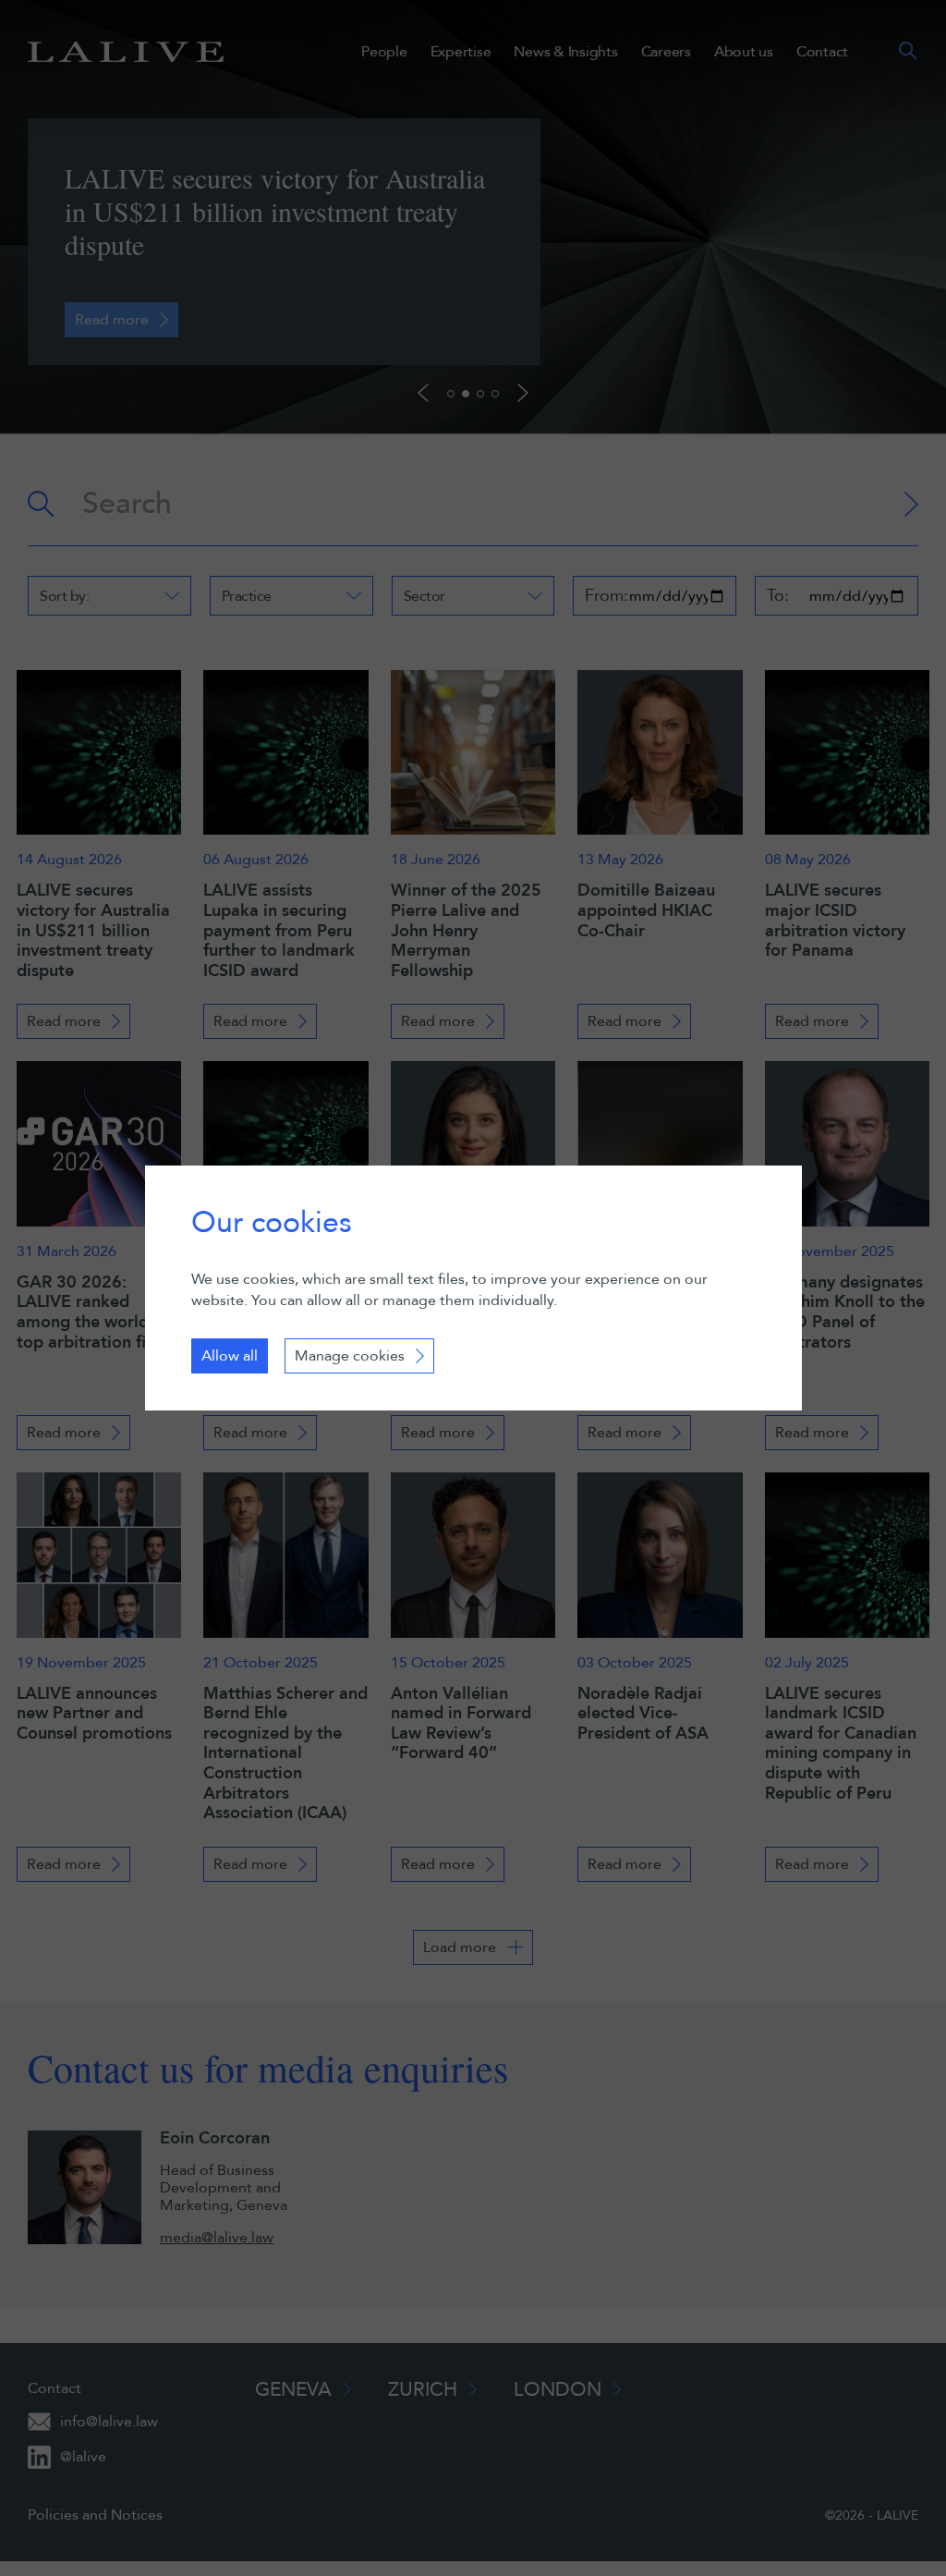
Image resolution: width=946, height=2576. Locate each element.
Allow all (230, 1356)
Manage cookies (350, 1356)
